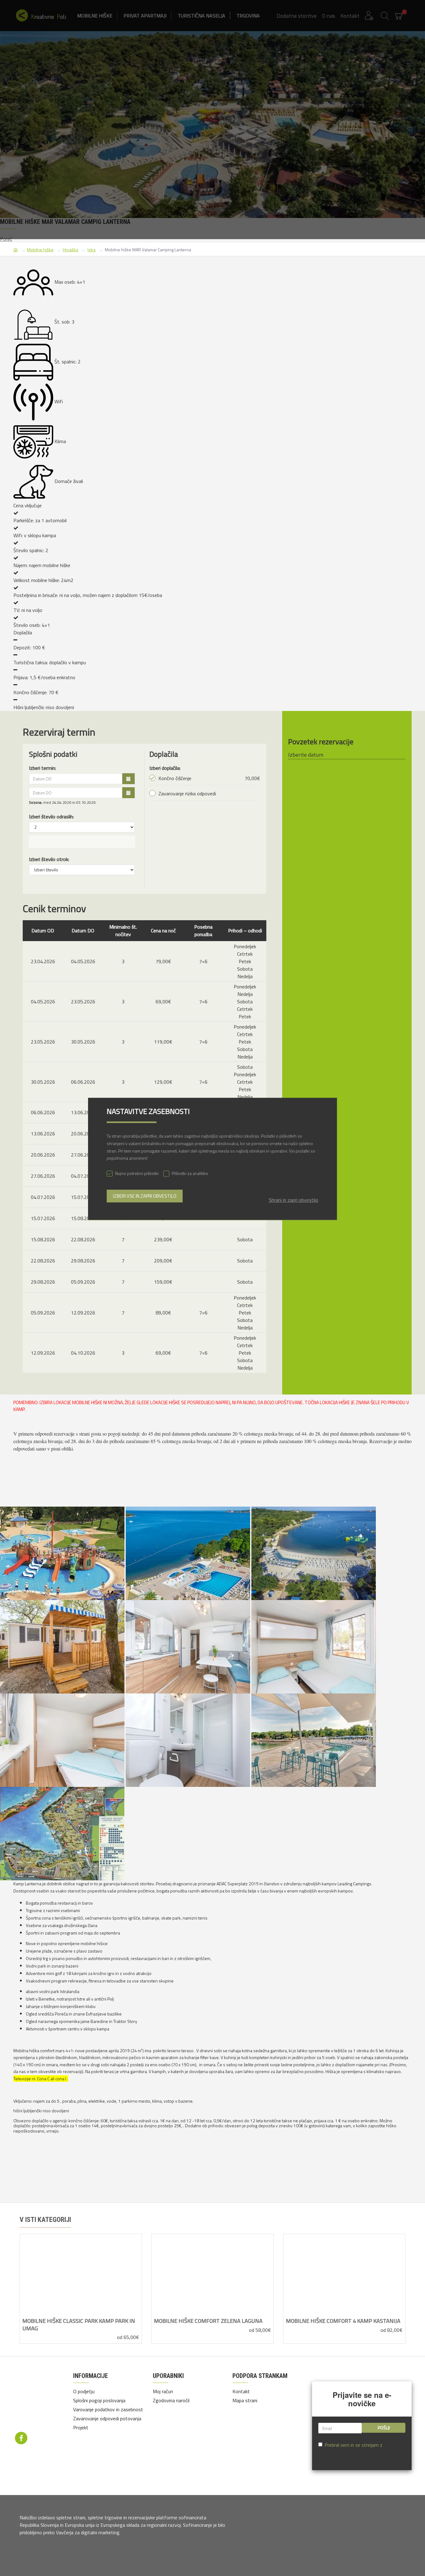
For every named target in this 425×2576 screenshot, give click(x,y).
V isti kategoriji (45, 2220)
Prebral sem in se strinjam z (360, 2449)
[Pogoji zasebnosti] (40, 2399)
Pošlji (384, 2428)
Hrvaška (70, 250)
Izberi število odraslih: (51, 817)
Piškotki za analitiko (190, 1174)
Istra (91, 250)
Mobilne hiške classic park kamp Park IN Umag (79, 2325)
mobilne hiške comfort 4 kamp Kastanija (343, 2321)
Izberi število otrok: (49, 859)
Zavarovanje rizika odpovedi (187, 793)
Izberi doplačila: (165, 768)
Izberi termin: (42, 768)
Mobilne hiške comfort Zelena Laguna (208, 2321)
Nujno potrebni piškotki (137, 1174)
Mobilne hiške (40, 250)
